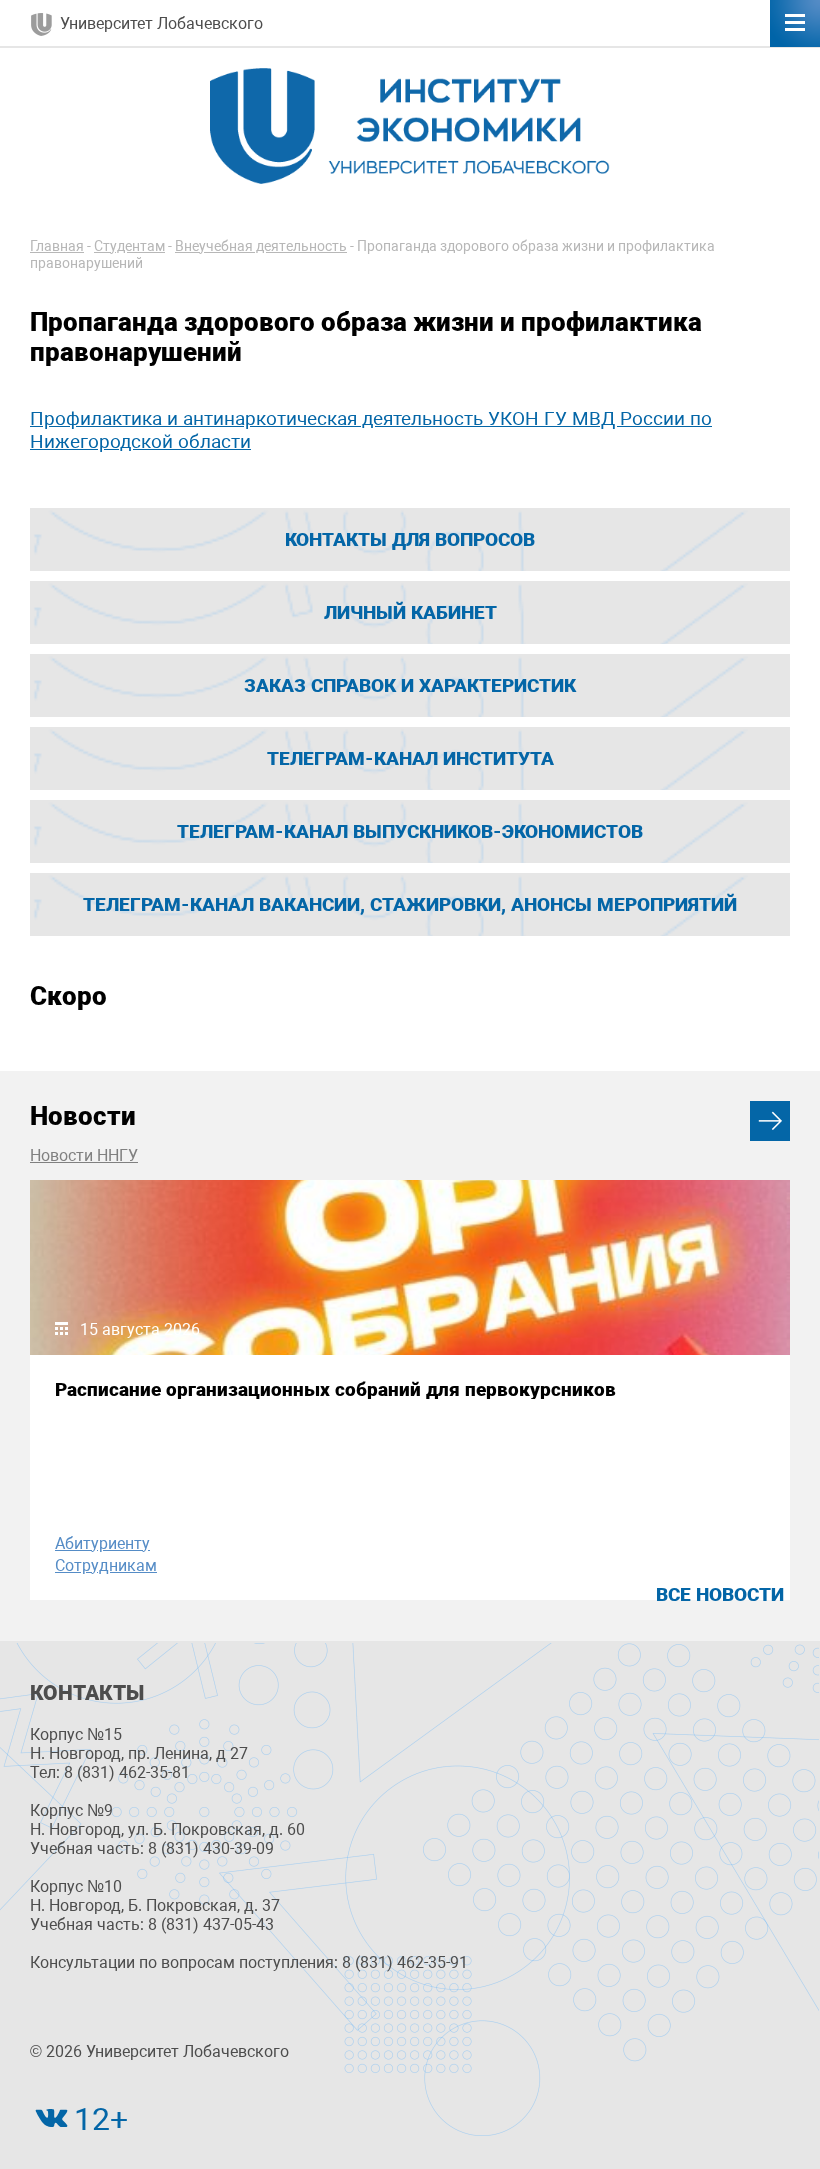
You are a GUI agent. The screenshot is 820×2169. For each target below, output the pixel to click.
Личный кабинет (410, 612)
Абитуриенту (102, 1543)
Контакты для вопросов (410, 539)
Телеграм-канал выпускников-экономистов (410, 831)
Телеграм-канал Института (410, 758)
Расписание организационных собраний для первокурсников (335, 1389)
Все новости (720, 1594)
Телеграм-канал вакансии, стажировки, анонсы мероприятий (410, 904)
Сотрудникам (106, 1565)
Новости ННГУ (84, 1155)
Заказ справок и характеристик (410, 685)
